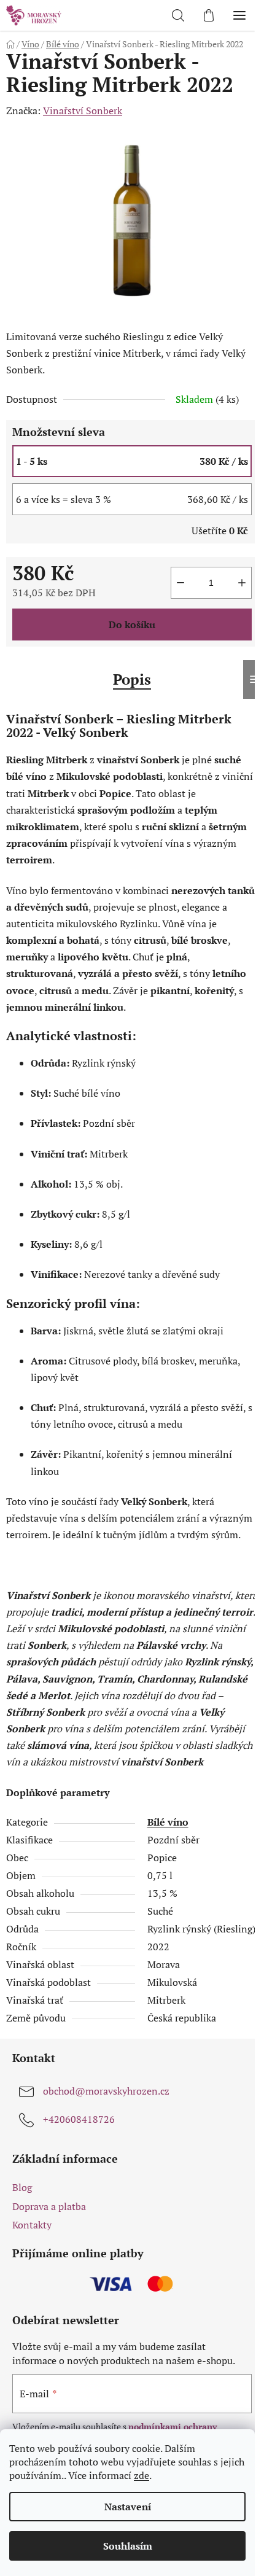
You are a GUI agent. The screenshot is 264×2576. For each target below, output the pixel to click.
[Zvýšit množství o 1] (242, 583)
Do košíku (132, 625)
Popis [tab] (132, 679)
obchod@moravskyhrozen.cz (106, 2091)
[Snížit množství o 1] (181, 583)
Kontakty (32, 2225)
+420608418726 (79, 2119)
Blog (22, 2187)
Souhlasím (128, 2546)
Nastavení (128, 2507)
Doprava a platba (49, 2206)
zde (142, 2475)
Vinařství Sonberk (83, 111)
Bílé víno (168, 1822)
